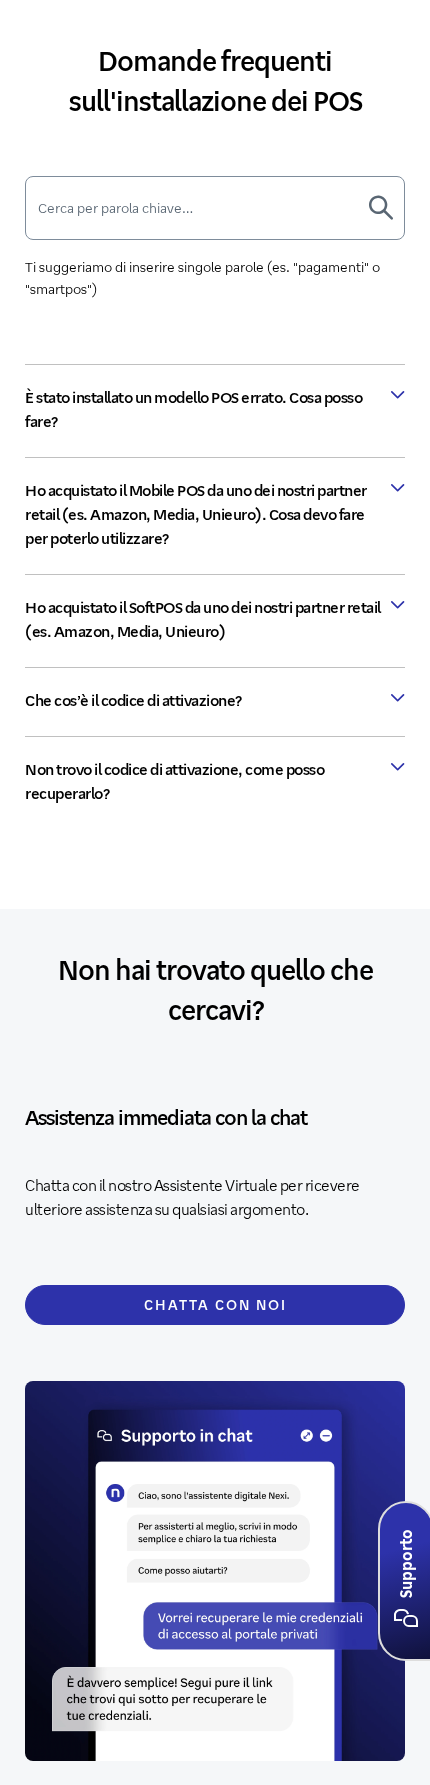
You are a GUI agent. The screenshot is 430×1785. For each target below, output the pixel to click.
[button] (406, 1619)
